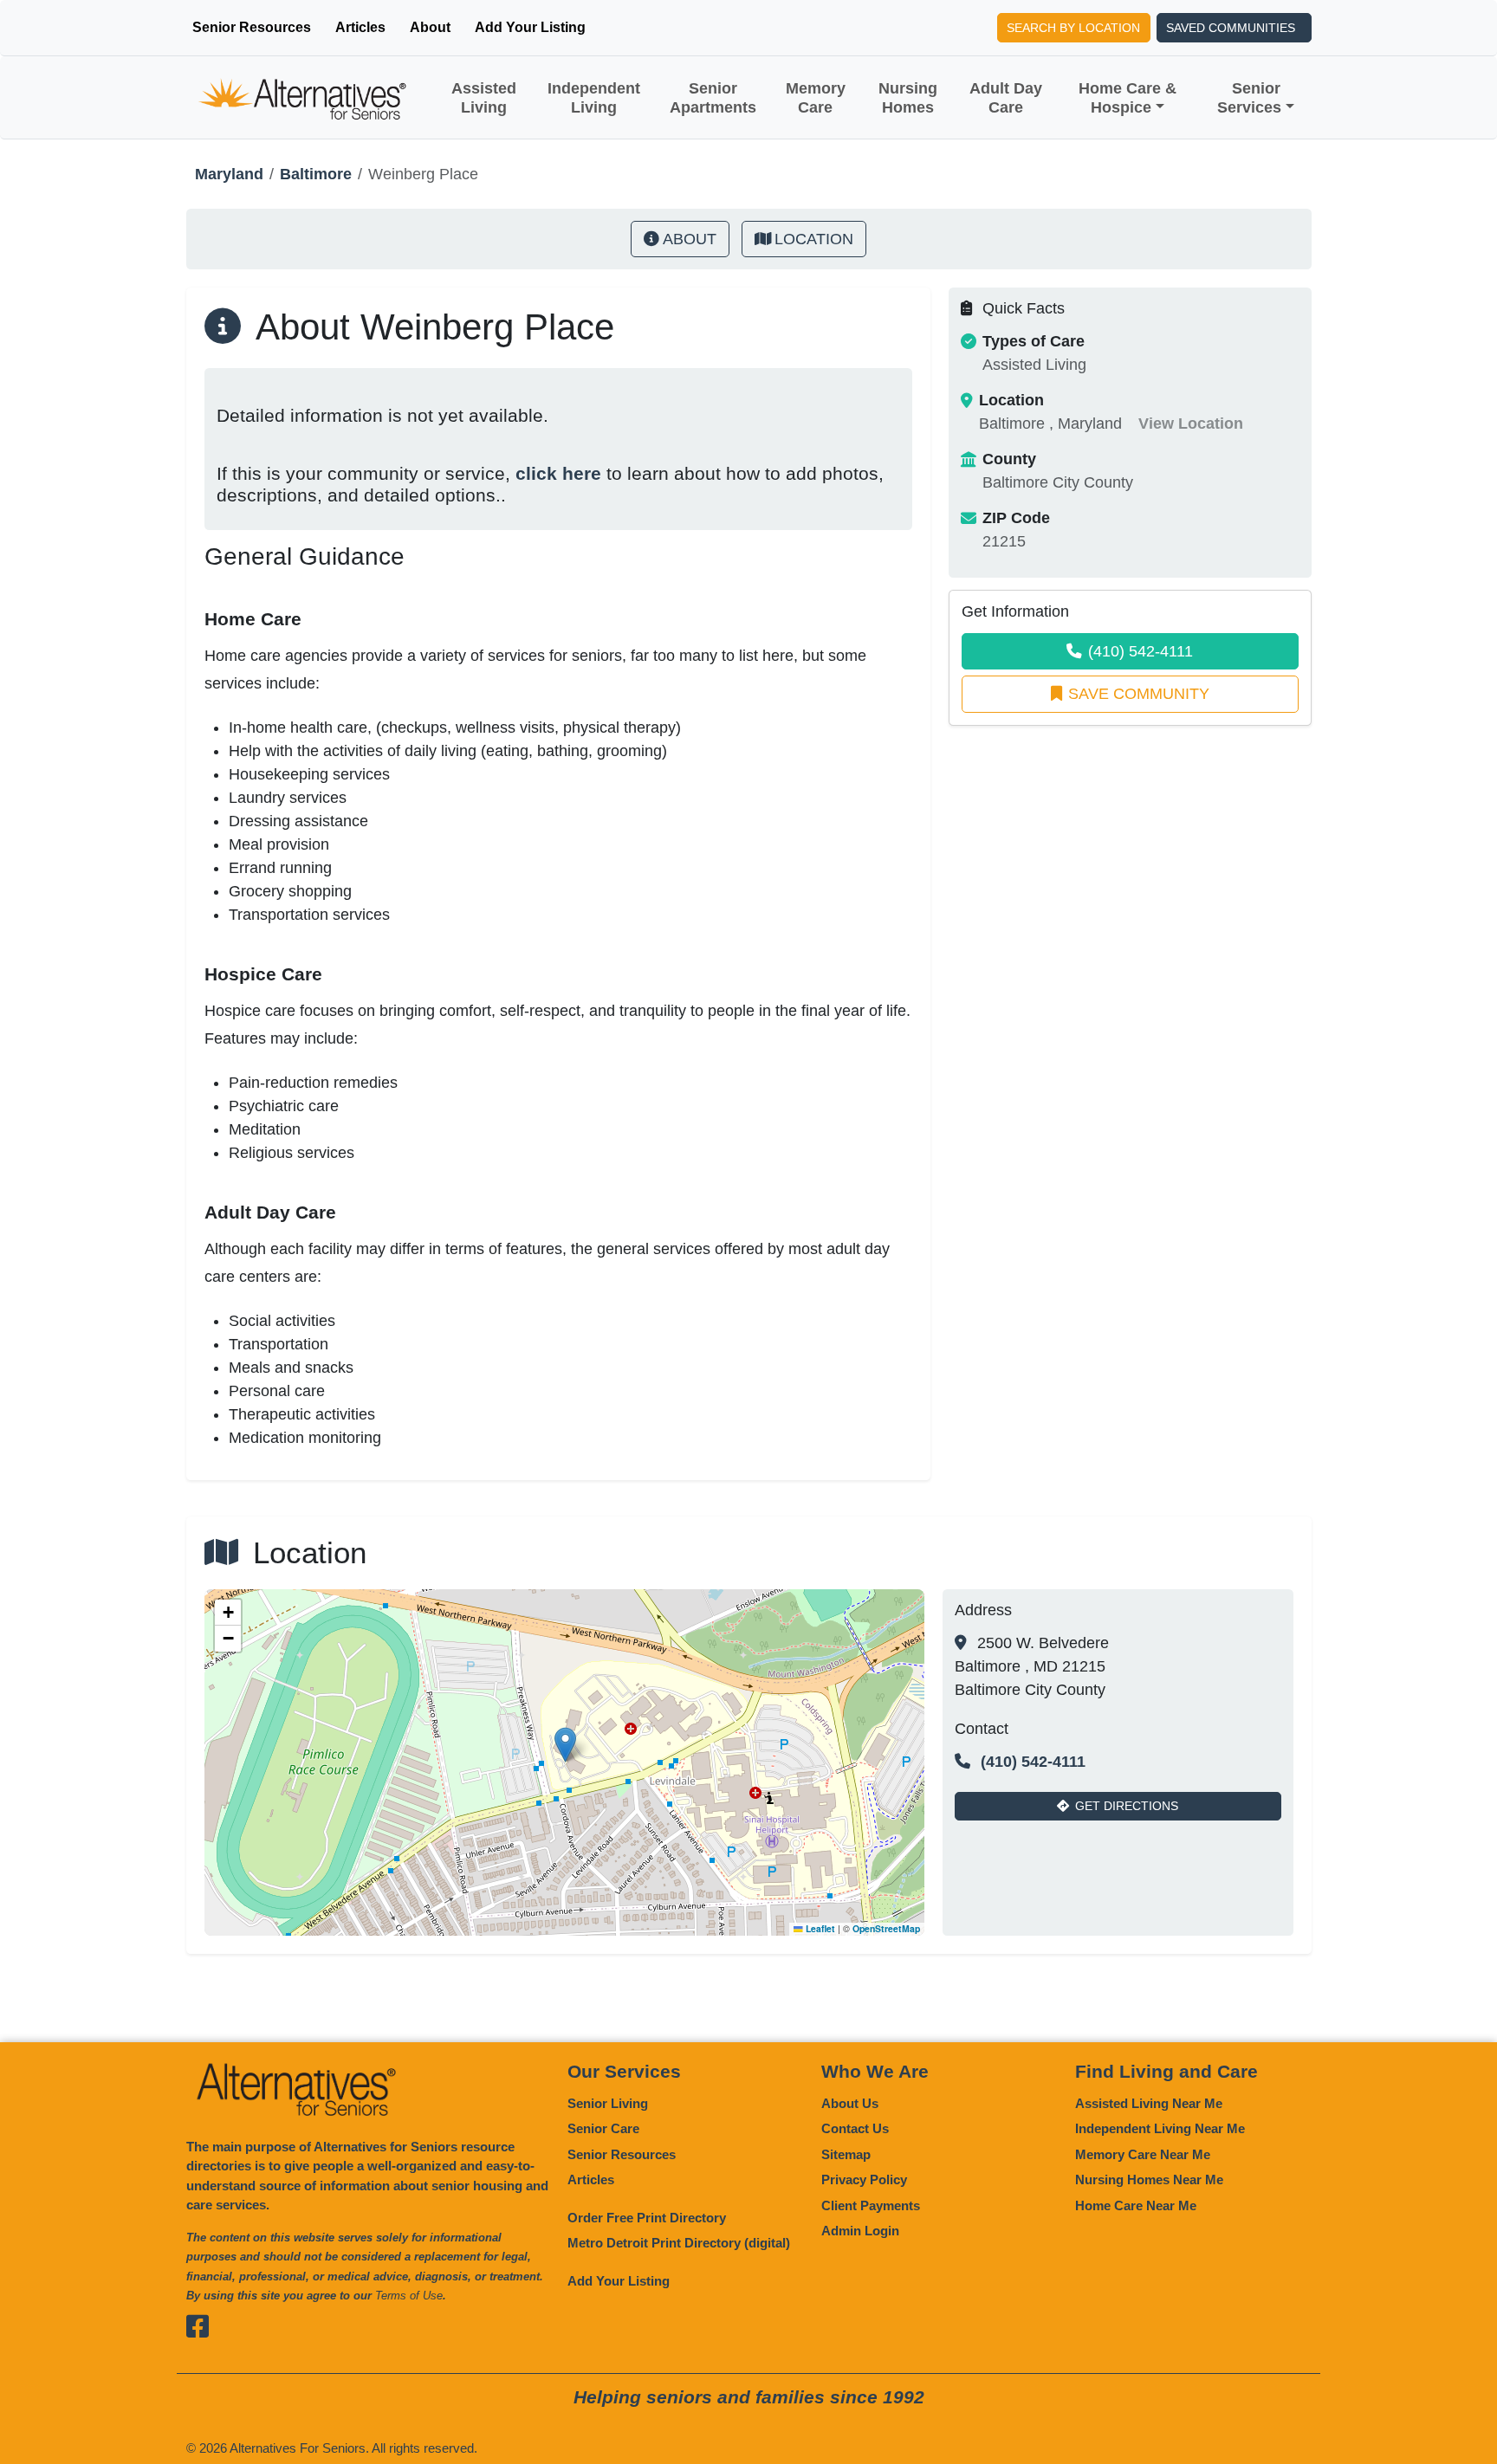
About (430, 27)
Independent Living (594, 98)
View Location (1191, 424)
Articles (360, 27)
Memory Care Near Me (1143, 2154)
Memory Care (816, 98)
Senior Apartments (713, 98)
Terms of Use (409, 2296)
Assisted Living (484, 98)
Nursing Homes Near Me (1149, 2179)
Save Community (1139, 694)
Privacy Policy (864, 2179)
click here (558, 473)
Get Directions (1127, 1806)
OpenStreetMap (886, 1928)
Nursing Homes (908, 98)
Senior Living (608, 2103)
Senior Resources (252, 27)
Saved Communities (1231, 28)
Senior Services (1249, 98)
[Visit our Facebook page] (200, 2327)
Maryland (229, 174)
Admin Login (860, 2231)
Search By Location (1073, 28)
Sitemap (846, 2154)
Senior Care (603, 2128)
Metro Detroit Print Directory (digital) (679, 2243)
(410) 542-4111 (1141, 651)
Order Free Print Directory (647, 2218)
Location (814, 239)
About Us (850, 2103)
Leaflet (819, 1928)
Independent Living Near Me (1160, 2128)
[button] (565, 1745)
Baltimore (316, 174)
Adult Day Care (1006, 98)
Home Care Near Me (1136, 2205)
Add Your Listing (530, 27)
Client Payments (871, 2205)
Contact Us (855, 2128)
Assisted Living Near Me (1149, 2103)
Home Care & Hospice (1128, 98)
